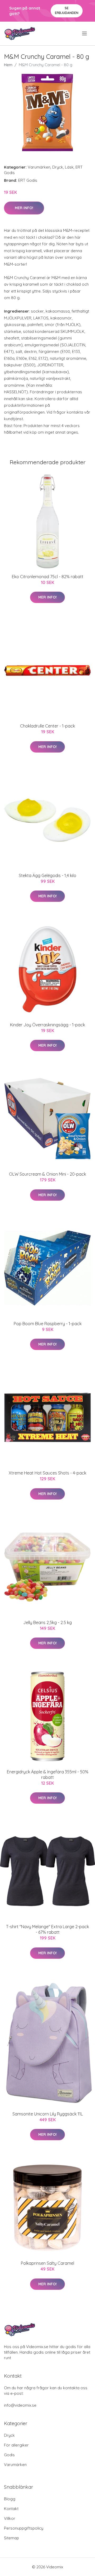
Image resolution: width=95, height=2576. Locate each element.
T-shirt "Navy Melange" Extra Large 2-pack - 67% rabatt (47, 1929)
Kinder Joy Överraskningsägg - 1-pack (47, 1025)
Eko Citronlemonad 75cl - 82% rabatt (48, 577)
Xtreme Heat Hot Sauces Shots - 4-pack (47, 1473)
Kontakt (11, 2509)
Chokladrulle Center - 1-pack (47, 726)
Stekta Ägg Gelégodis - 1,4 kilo (47, 875)
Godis (9, 2455)
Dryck (58, 167)
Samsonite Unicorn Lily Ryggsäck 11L (48, 2114)
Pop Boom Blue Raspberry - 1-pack (48, 1324)
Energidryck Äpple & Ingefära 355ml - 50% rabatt (48, 1775)
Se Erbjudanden (67, 10)
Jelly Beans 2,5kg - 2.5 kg (47, 1622)
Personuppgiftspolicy (24, 2528)
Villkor (10, 2518)
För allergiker (16, 2445)
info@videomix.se (20, 2405)
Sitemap (11, 2538)
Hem (8, 65)
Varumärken (39, 167)
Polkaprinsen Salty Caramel (47, 2263)
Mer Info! (24, 208)
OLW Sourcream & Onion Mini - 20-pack (47, 1174)
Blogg (10, 2499)
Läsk (69, 167)
